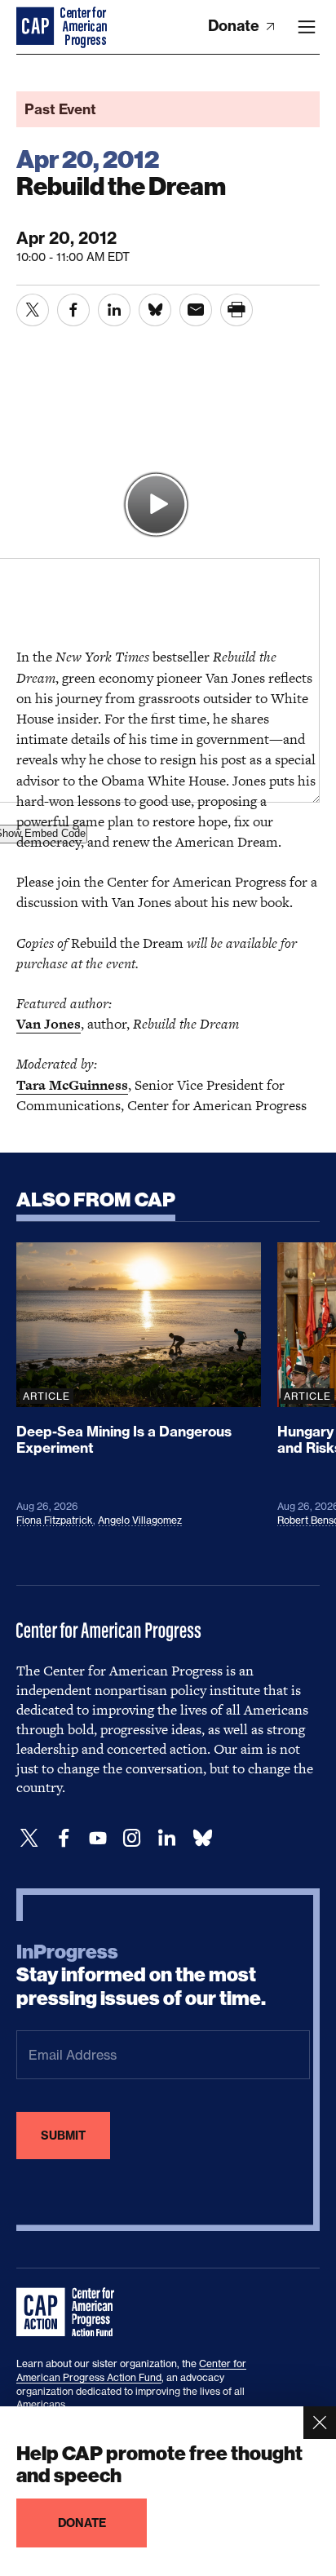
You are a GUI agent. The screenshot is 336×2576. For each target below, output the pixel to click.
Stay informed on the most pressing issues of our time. (141, 1976)
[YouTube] (98, 1838)
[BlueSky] (202, 1838)
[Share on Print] (237, 310)
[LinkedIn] (166, 1838)
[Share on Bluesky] (155, 310)
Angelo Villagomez (140, 1520)
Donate (235, 26)
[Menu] (307, 27)
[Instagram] (132, 1838)
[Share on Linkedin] (114, 310)
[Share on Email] (196, 310)
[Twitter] (29, 1838)
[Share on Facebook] (73, 310)
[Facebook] (64, 1838)
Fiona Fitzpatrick (55, 1520)
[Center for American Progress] (37, 27)
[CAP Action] (70, 2313)
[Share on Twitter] (33, 310)
